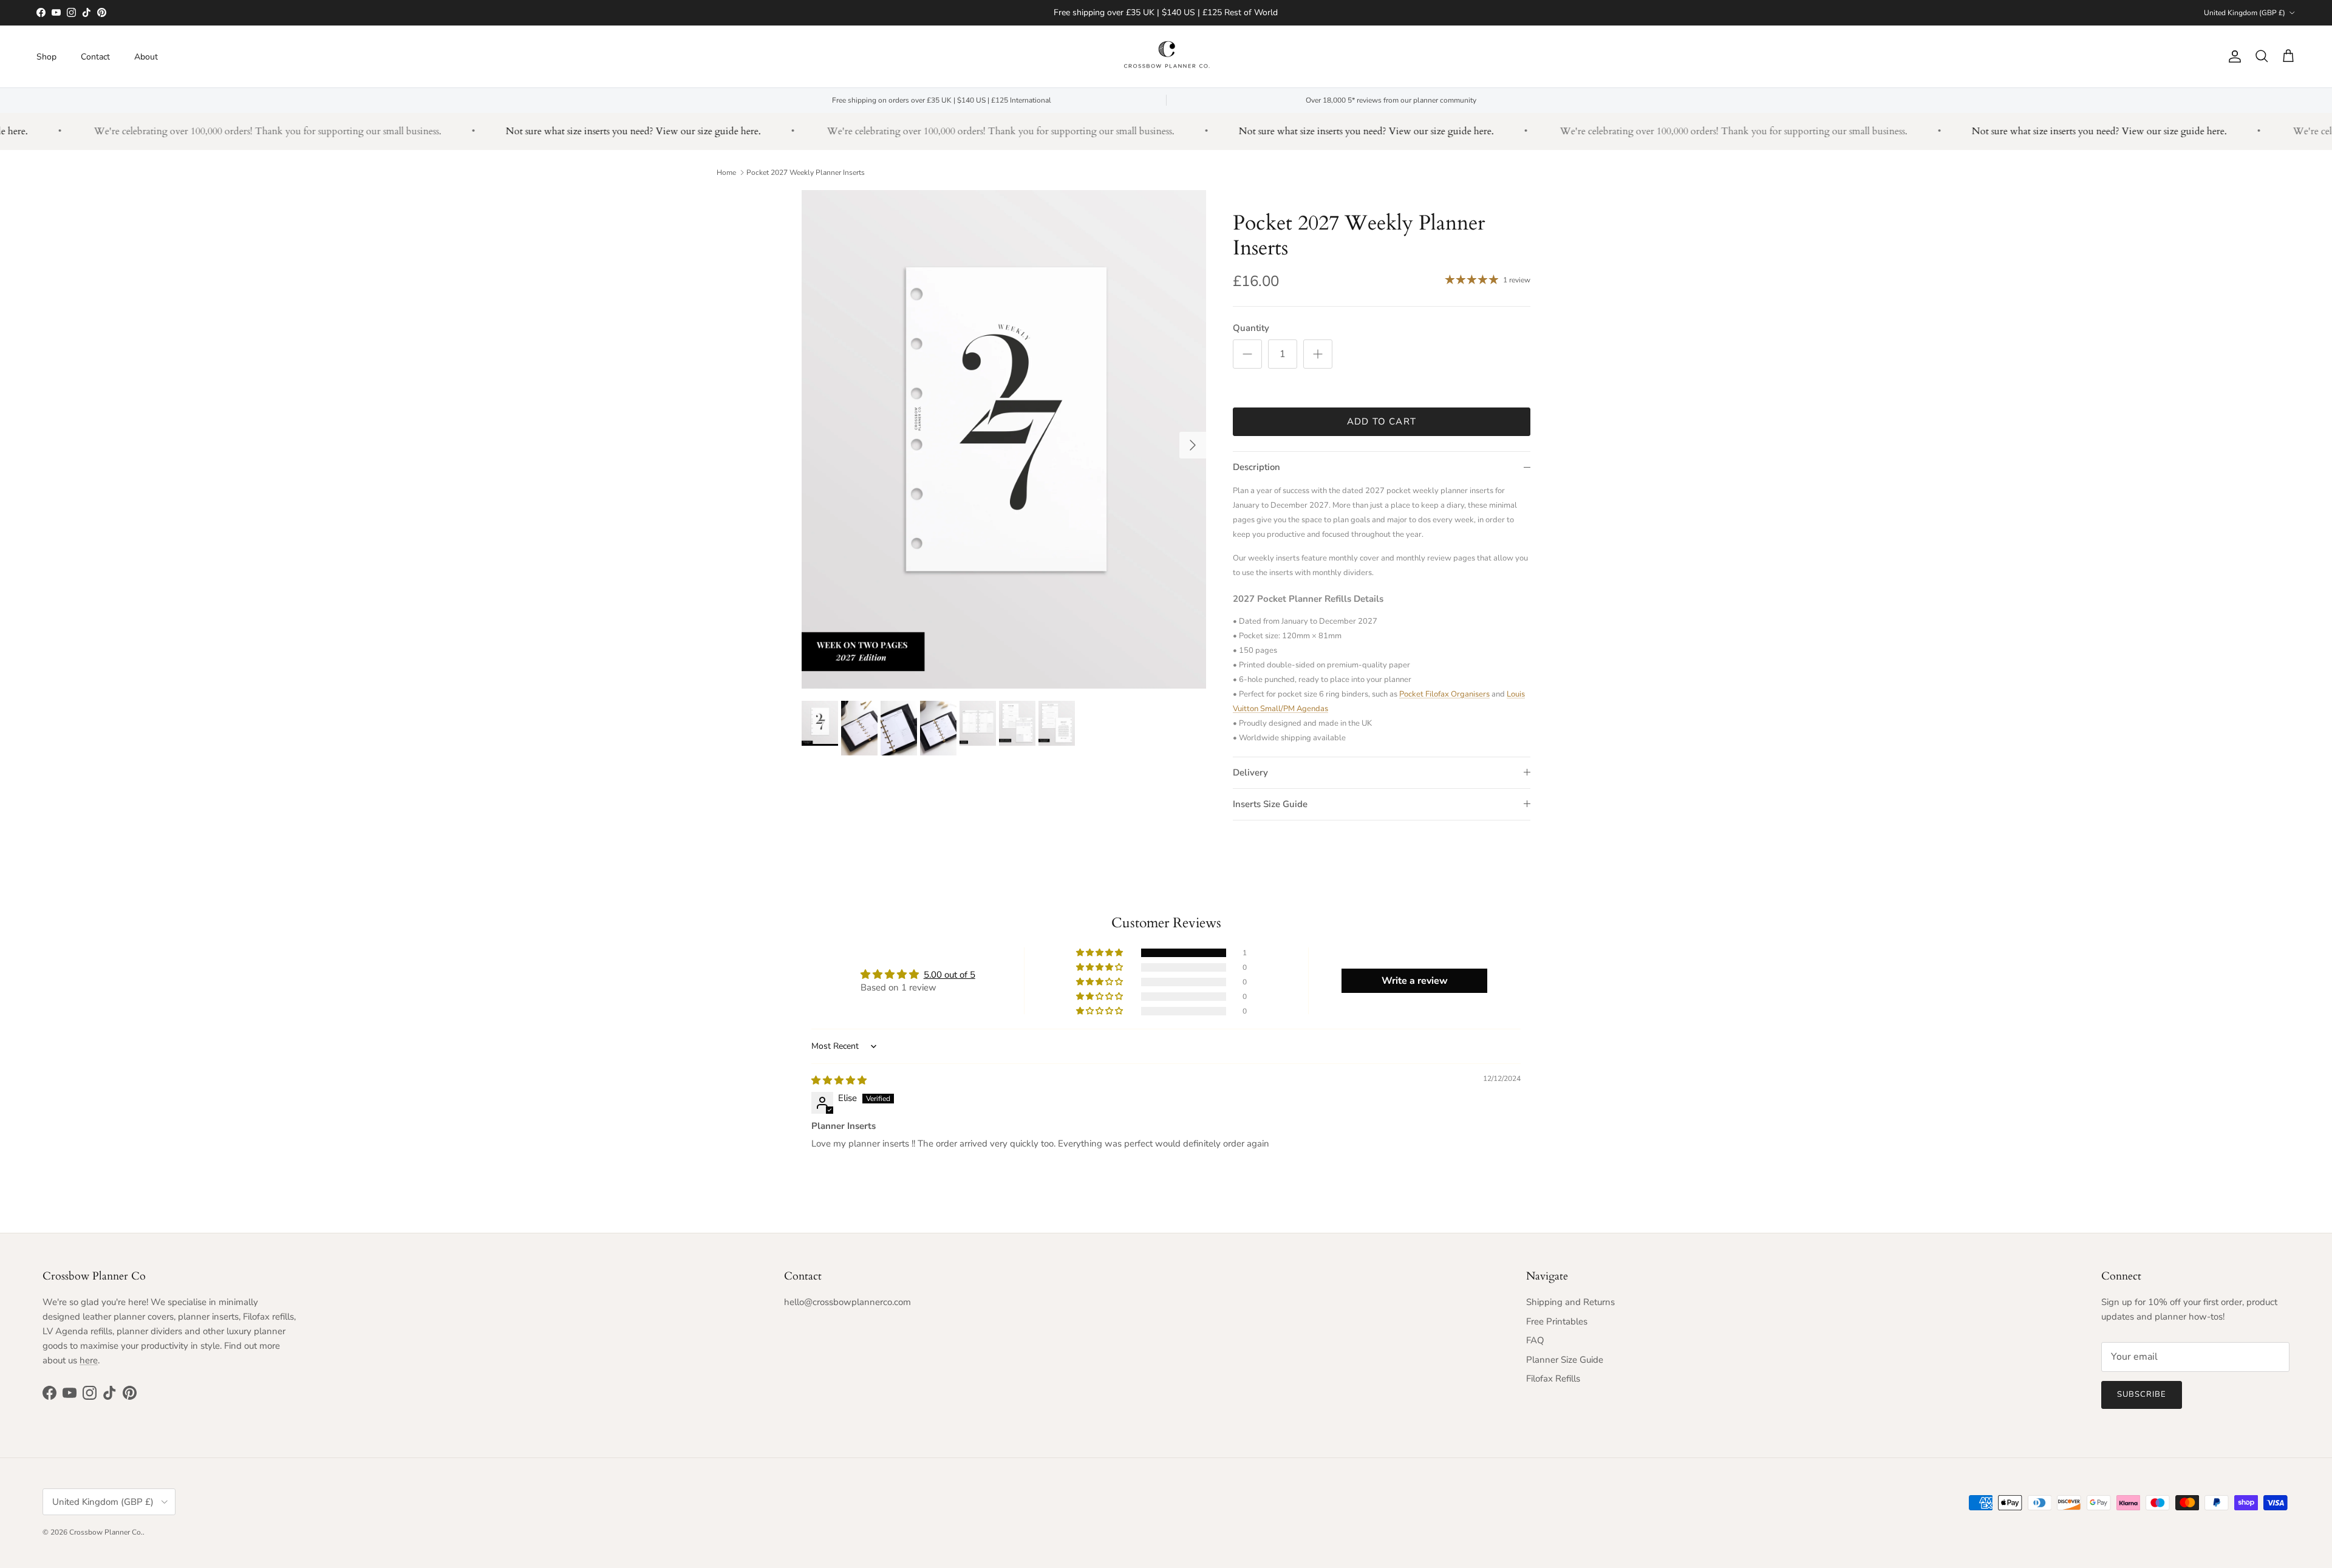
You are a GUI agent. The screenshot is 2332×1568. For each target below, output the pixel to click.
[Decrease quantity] (1247, 354)
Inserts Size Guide (1270, 804)
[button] (1100, 953)
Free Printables (1557, 1321)
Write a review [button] (1415, 981)
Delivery (1250, 772)
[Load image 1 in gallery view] (1004, 439)
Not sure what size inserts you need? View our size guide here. (592, 131)
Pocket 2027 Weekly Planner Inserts (806, 172)
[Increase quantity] (1318, 354)
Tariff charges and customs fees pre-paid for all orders (1166, 12)
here (89, 1360)
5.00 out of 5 (950, 975)
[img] (839, 1080)
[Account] (2232, 56)
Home (726, 172)
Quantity (1251, 328)
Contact (95, 56)
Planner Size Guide (1565, 1360)
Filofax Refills (1553, 1379)
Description (1256, 467)
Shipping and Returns (1570, 1302)
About (146, 56)
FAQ (1535, 1340)
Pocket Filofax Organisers (1444, 694)
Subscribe (2142, 1394)
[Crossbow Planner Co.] (1166, 56)
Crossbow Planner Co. (106, 1532)
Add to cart (1382, 421)
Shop (46, 56)
